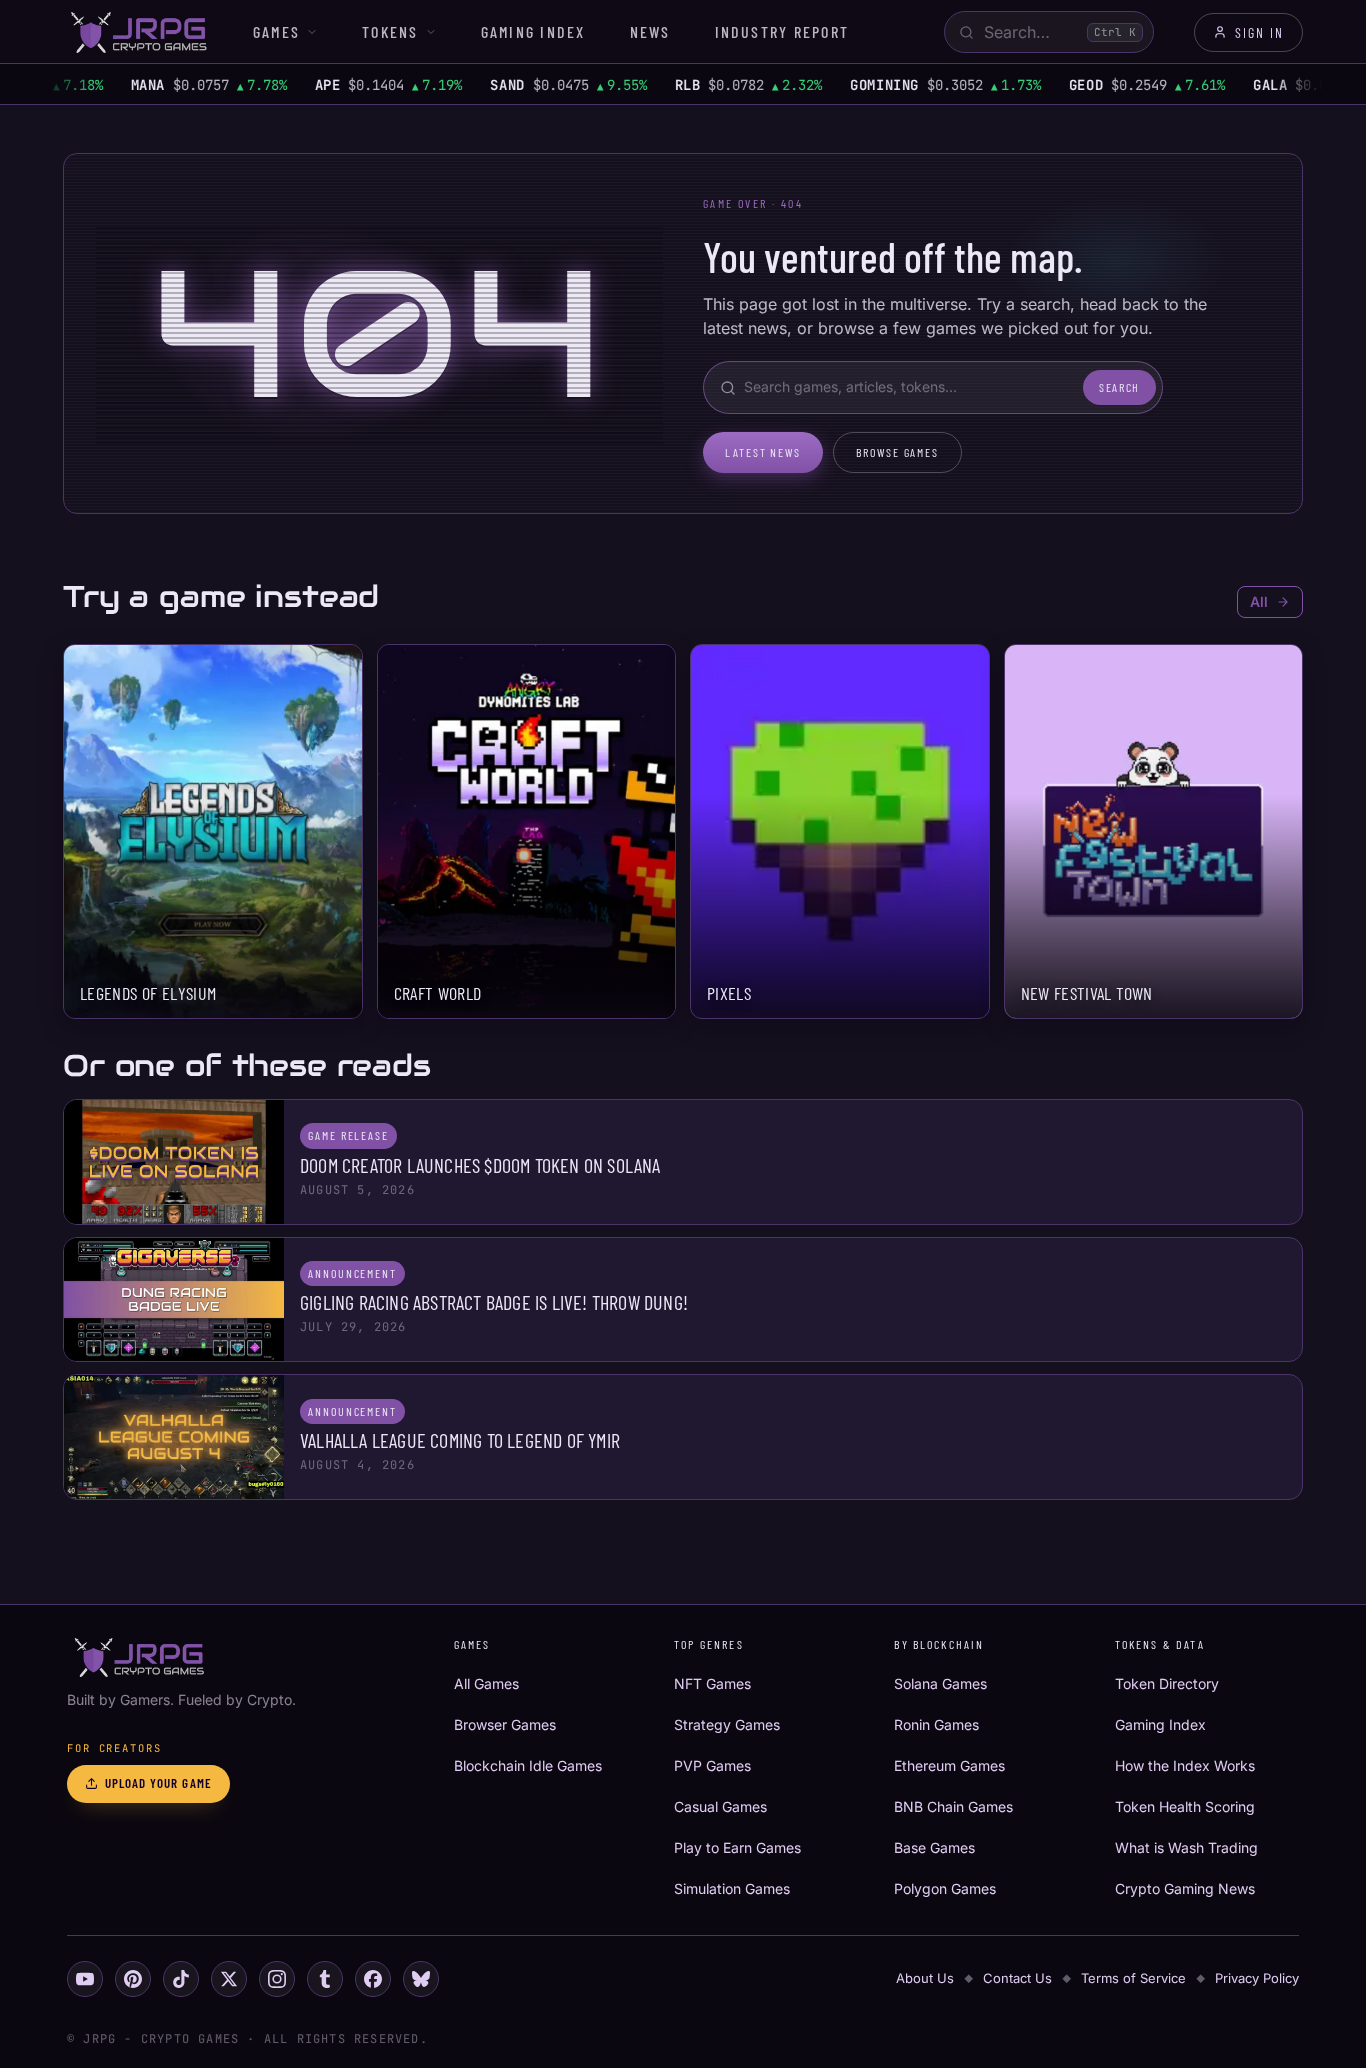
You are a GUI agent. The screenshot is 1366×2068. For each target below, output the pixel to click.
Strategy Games (727, 1724)
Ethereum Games (949, 1765)
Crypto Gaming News (1185, 1888)
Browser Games (505, 1724)
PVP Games (712, 1765)
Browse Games (897, 452)
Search (1119, 387)
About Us (925, 1978)
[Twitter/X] (229, 1979)
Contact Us (1017, 1978)
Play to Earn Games (737, 1847)
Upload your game (158, 1783)
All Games (486, 1683)
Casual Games (720, 1806)
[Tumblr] (325, 1979)
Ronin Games (936, 1724)
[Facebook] (373, 1979)
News (650, 31)
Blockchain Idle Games (528, 1765)
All (1259, 601)
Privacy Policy (1257, 1978)
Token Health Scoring (1185, 1806)
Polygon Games (945, 1888)
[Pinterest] (133, 1979)
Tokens (390, 31)
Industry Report (782, 31)
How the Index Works (1185, 1765)
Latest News (763, 452)
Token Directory (1167, 1683)
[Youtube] (85, 1979)
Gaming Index (533, 31)
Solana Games (940, 1683)
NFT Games (712, 1683)
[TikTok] (181, 1979)
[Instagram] (277, 1979)
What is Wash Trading (1186, 1847)
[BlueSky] (421, 1979)
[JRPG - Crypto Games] (138, 32)
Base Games (934, 1847)
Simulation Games (732, 1888)
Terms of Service (1133, 1978)
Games (276, 31)
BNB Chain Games (953, 1806)
